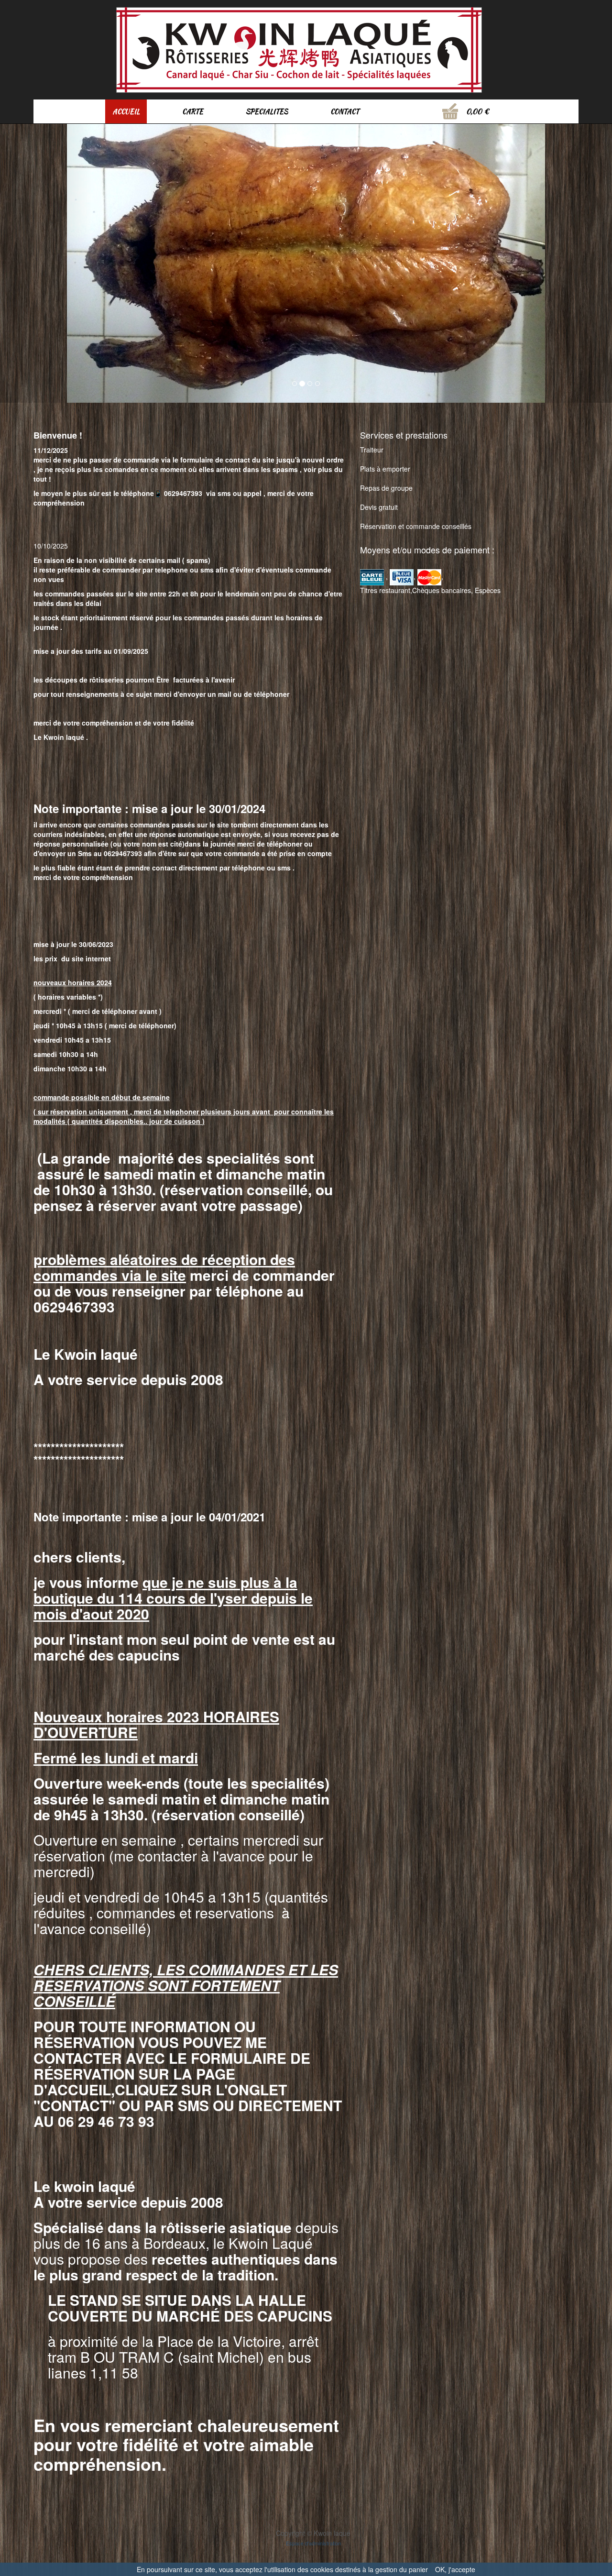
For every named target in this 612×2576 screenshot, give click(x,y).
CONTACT (345, 111)
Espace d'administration (313, 2531)
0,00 (474, 111)
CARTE (193, 111)
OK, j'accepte (455, 2569)
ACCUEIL (126, 111)
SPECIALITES (267, 111)
